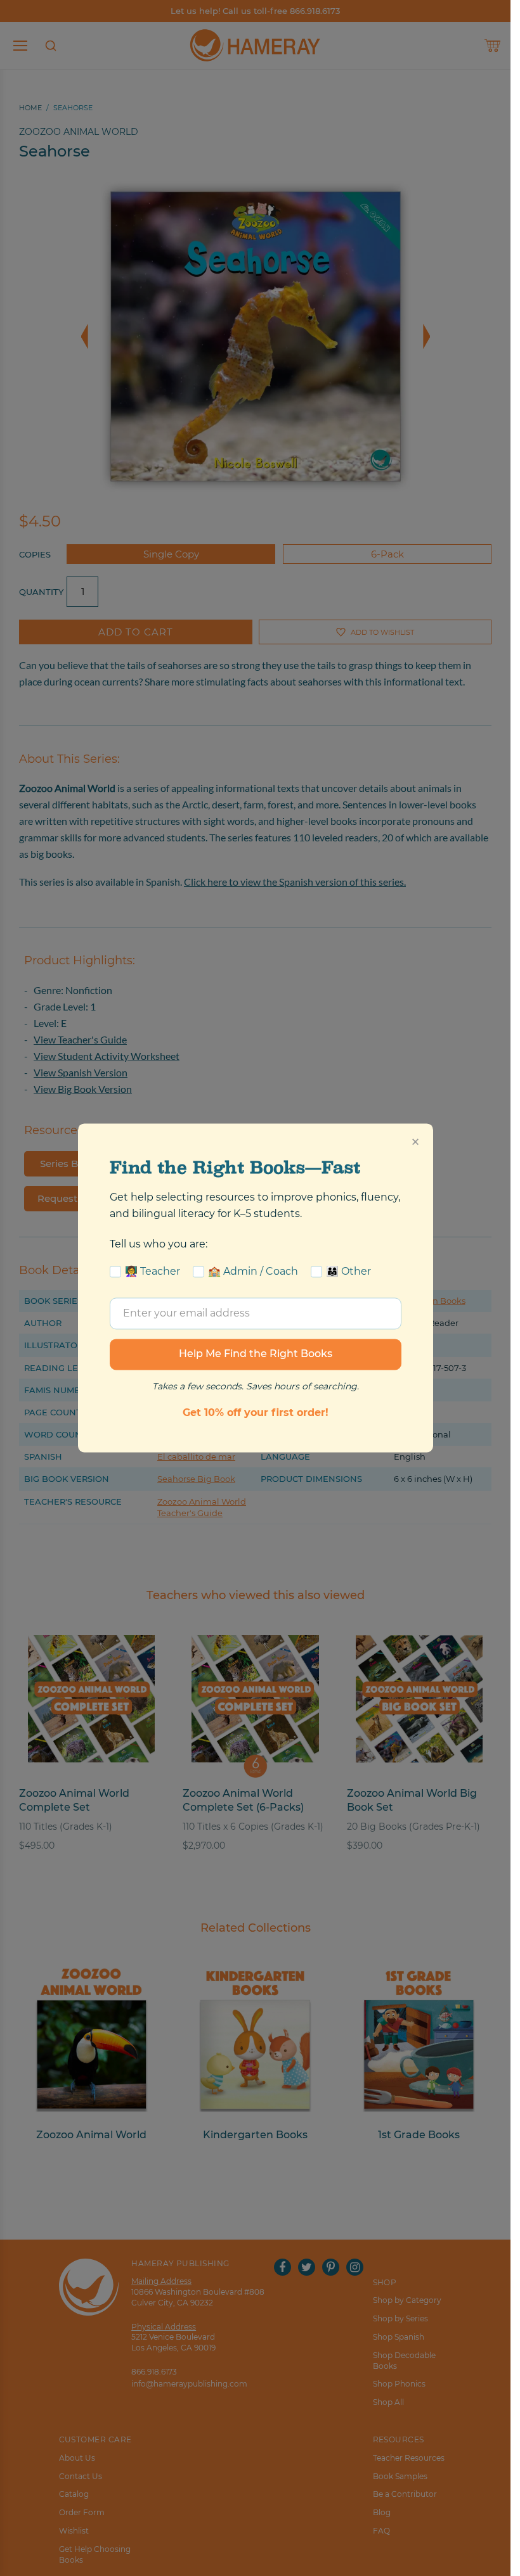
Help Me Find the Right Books (256, 1354)
